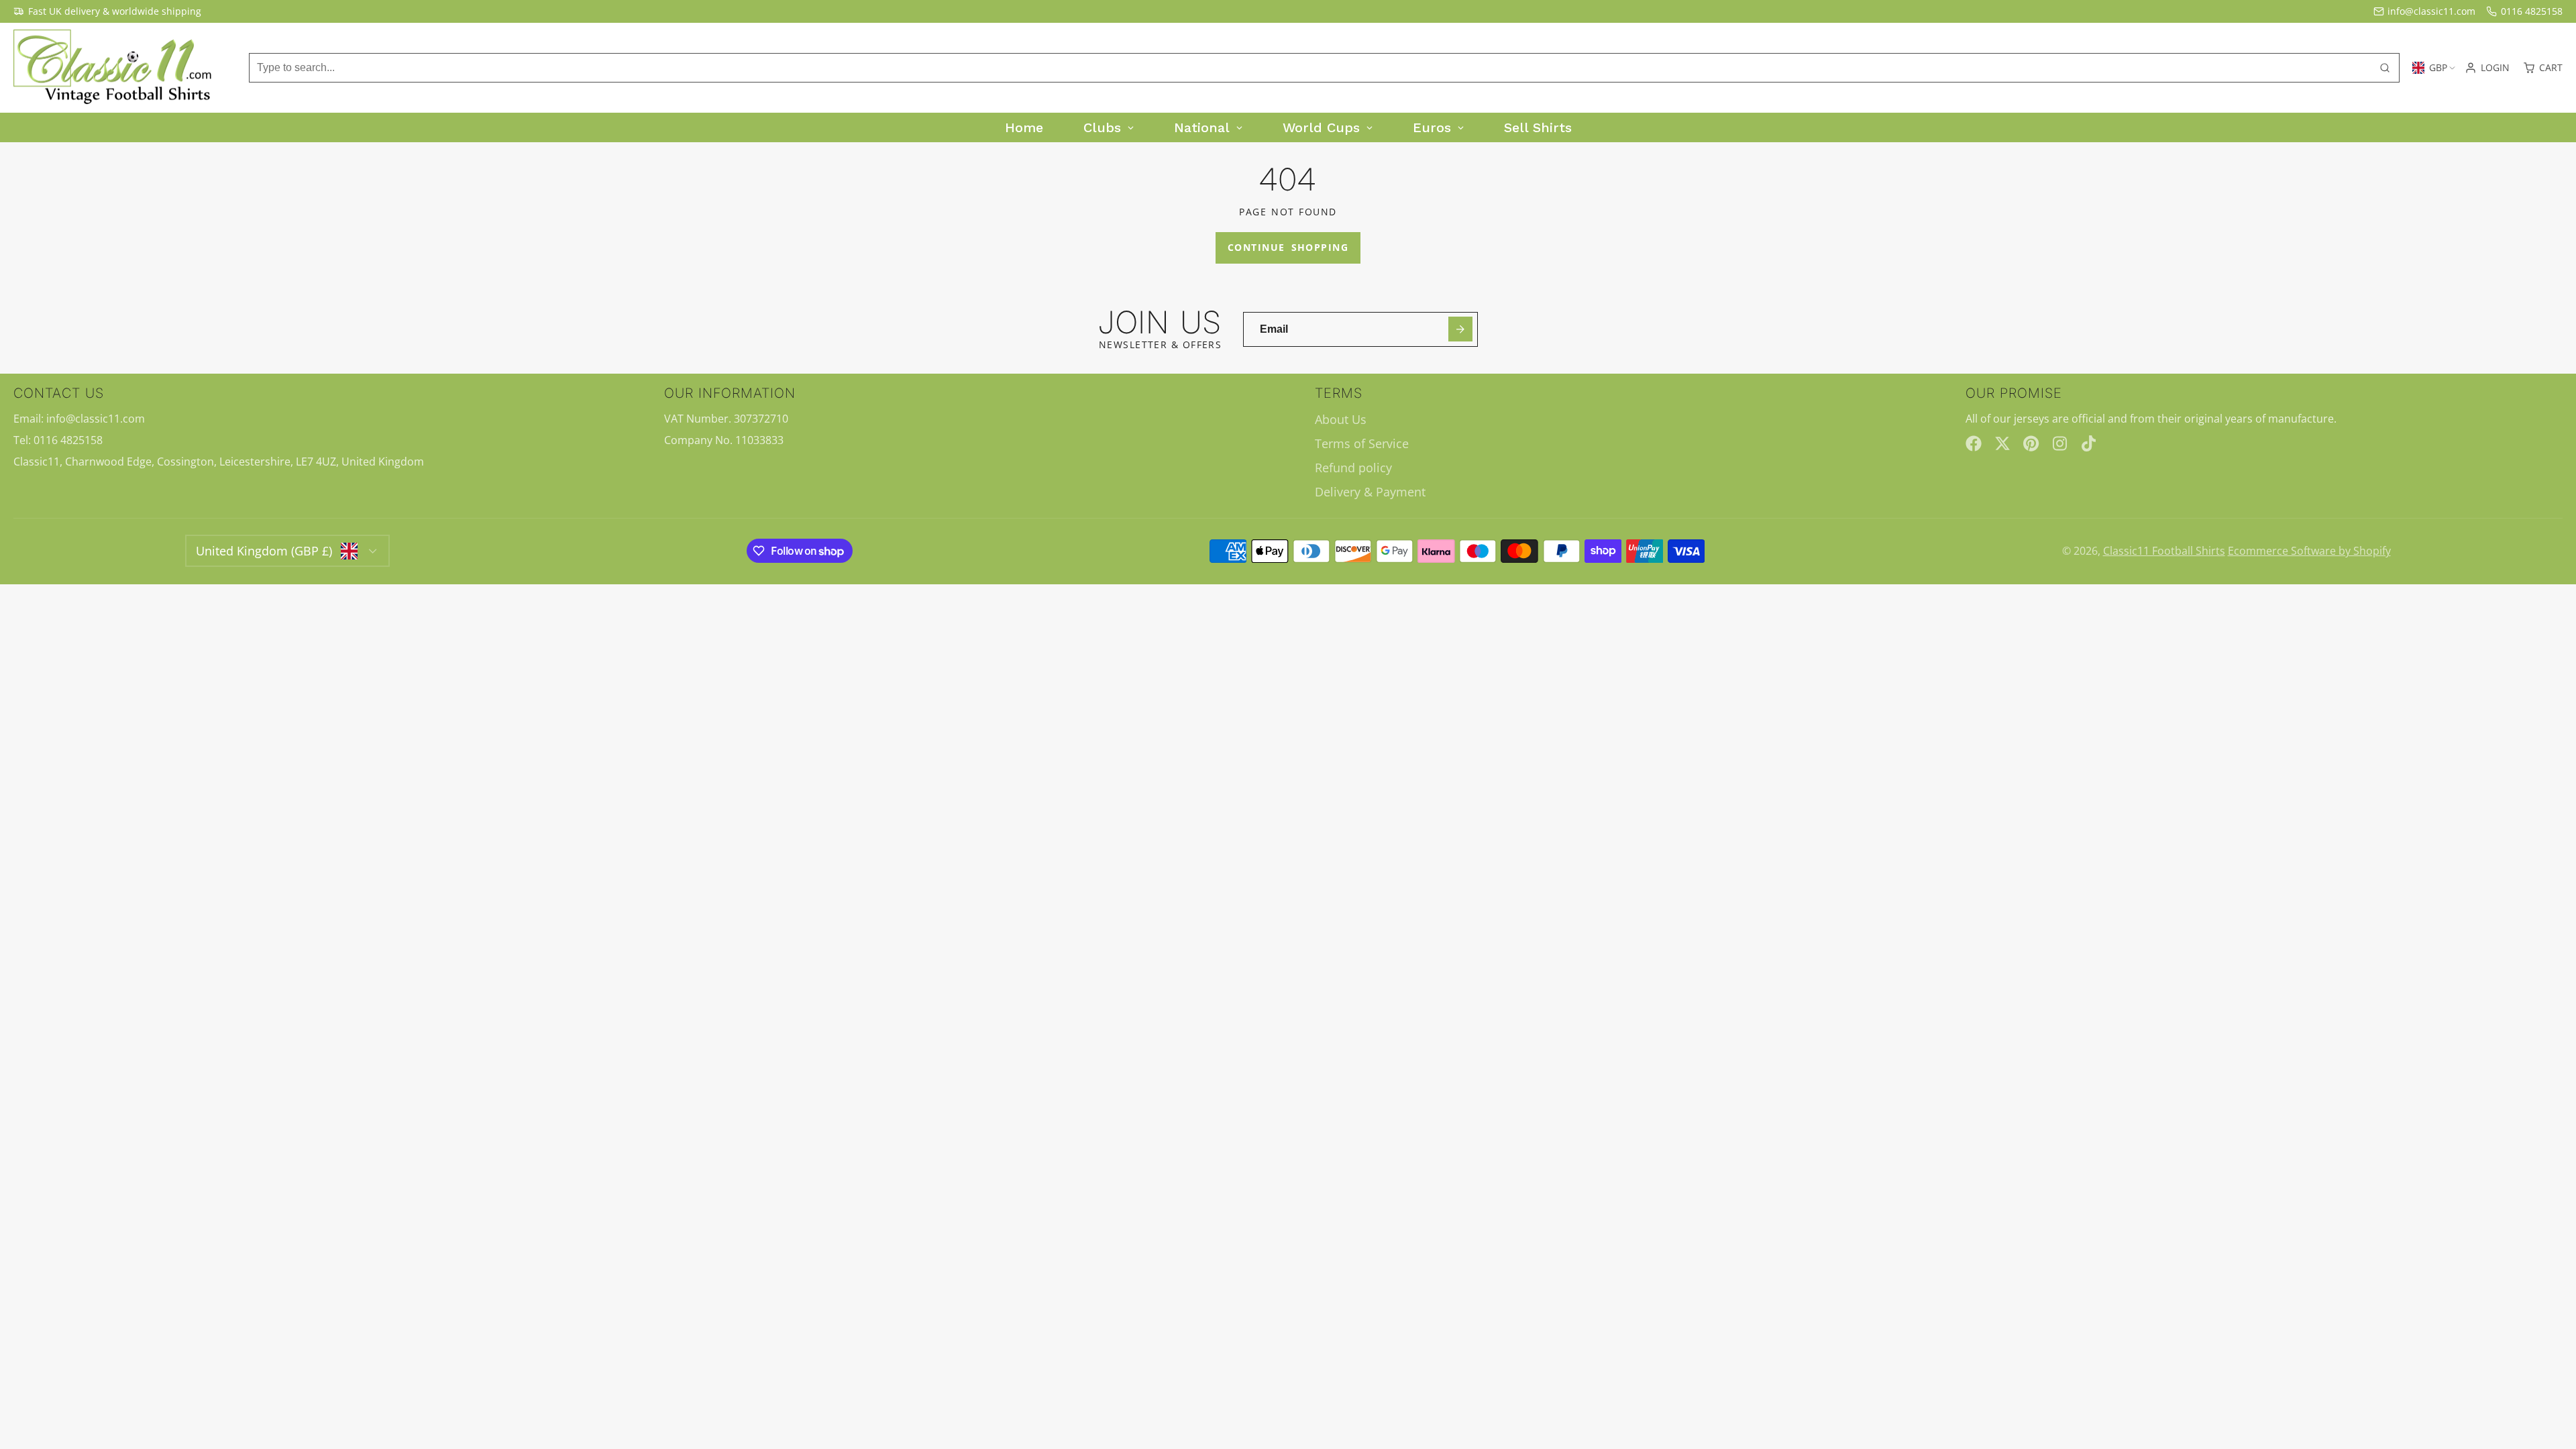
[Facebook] (1974, 443)
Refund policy (1353, 468)
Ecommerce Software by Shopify (2309, 551)
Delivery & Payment (1370, 492)
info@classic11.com (2431, 11)
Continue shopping (1288, 247)
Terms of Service (1362, 443)
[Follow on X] (2002, 443)
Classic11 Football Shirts (2164, 551)
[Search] (2385, 68)
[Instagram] (2061, 443)
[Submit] (1461, 329)
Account (2487, 68)
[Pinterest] (2031, 443)
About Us (1341, 419)
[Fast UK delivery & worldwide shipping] (107, 11)
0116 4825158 (2532, 11)
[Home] (114, 68)
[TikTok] (2090, 443)
